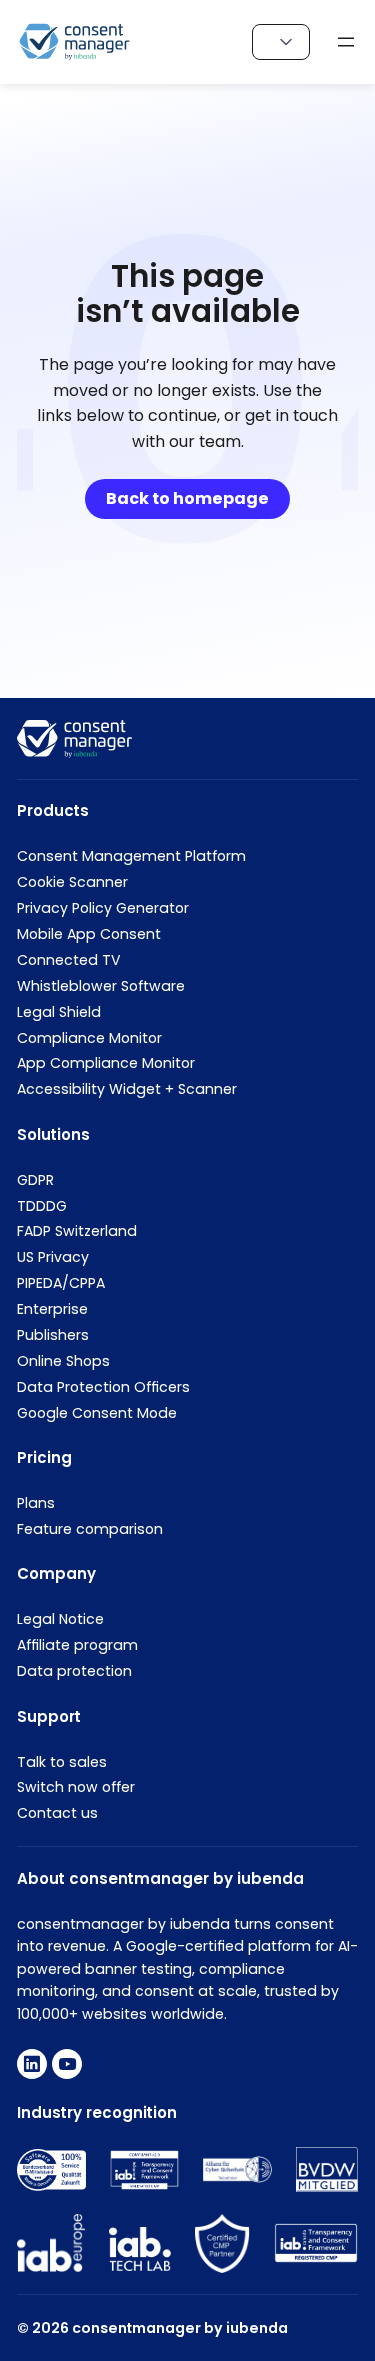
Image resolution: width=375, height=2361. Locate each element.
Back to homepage (187, 498)
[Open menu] (346, 42)
